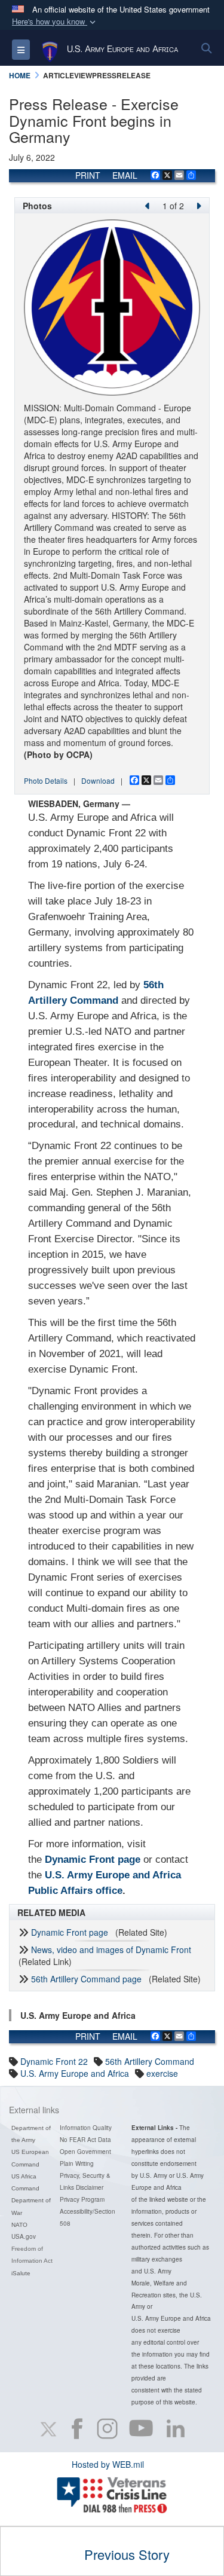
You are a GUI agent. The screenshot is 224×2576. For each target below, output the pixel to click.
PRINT (88, 175)
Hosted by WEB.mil (108, 2464)
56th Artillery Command (150, 2061)
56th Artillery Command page (86, 1979)
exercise (162, 2073)
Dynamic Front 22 (54, 2061)
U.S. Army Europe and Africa (75, 2073)
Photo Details (46, 780)
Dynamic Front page (70, 1932)
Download (98, 780)
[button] (55, 22)
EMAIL (125, 175)
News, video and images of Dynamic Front (111, 1949)
